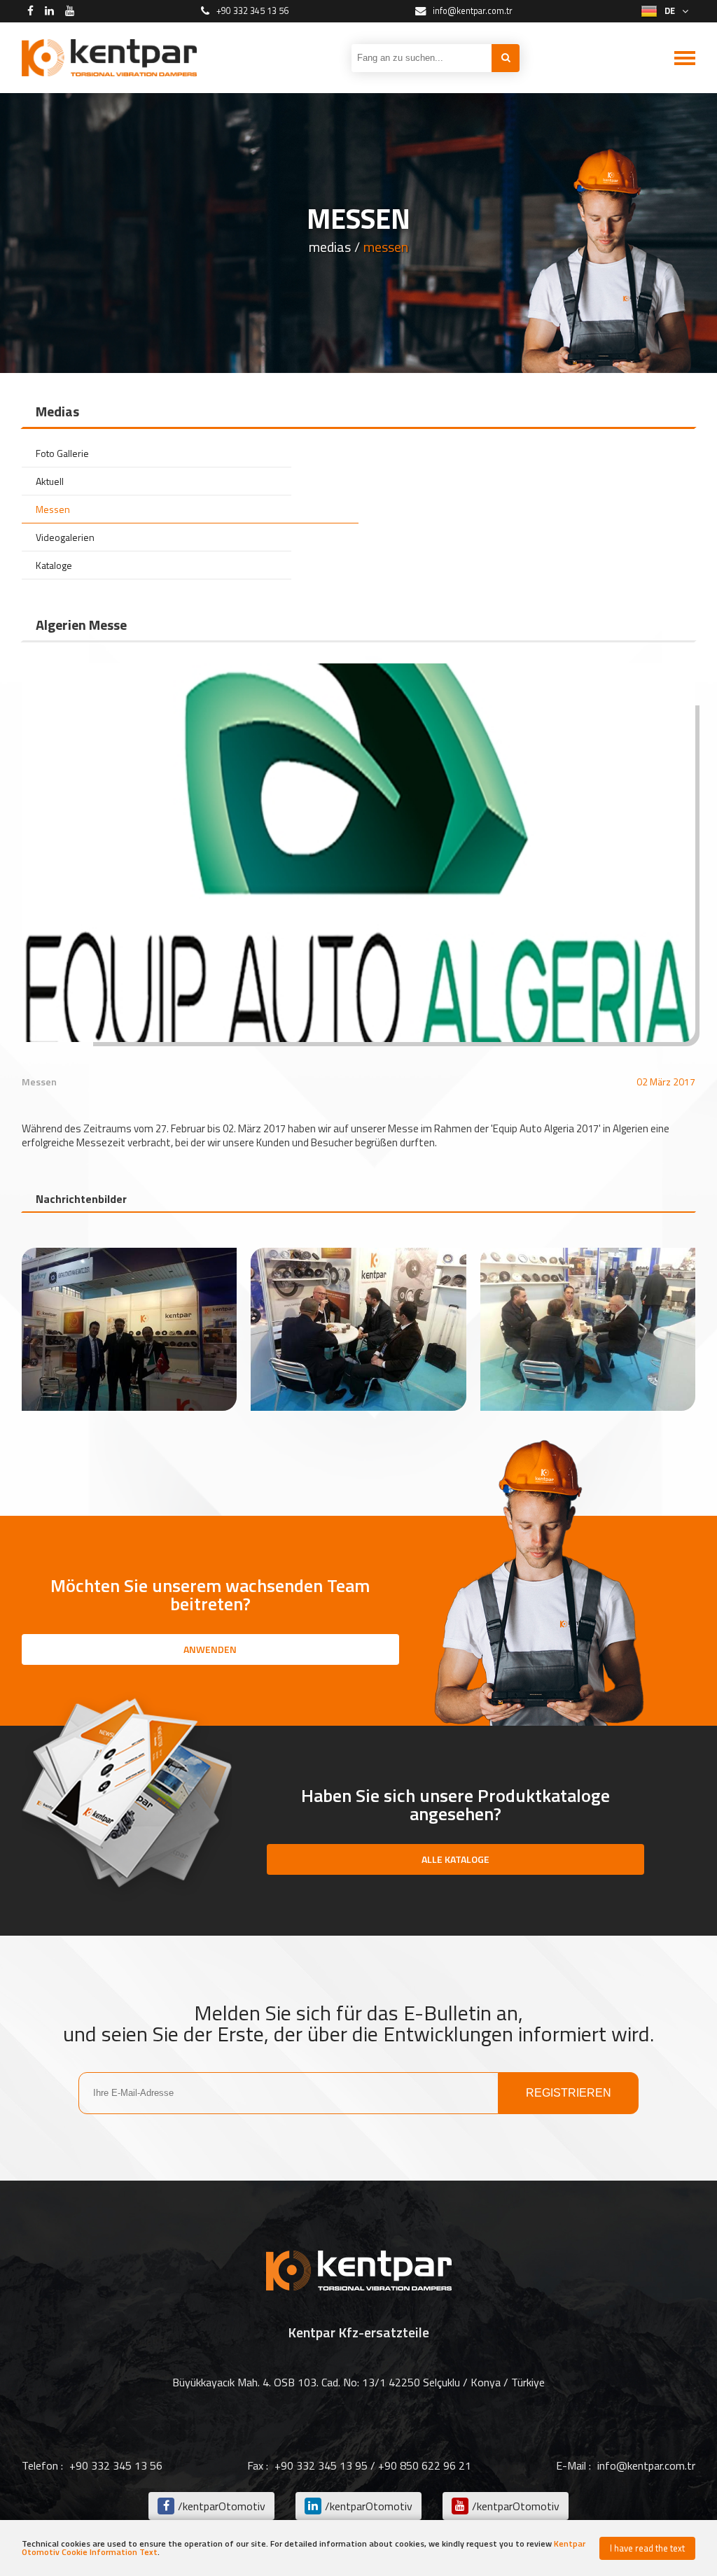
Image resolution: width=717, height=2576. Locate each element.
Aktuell (50, 481)
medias (330, 247)
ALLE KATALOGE (455, 1859)
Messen (53, 509)
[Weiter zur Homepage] (109, 58)
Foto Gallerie (62, 453)
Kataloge (54, 565)
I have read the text (647, 2548)
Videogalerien (65, 537)
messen (386, 247)
